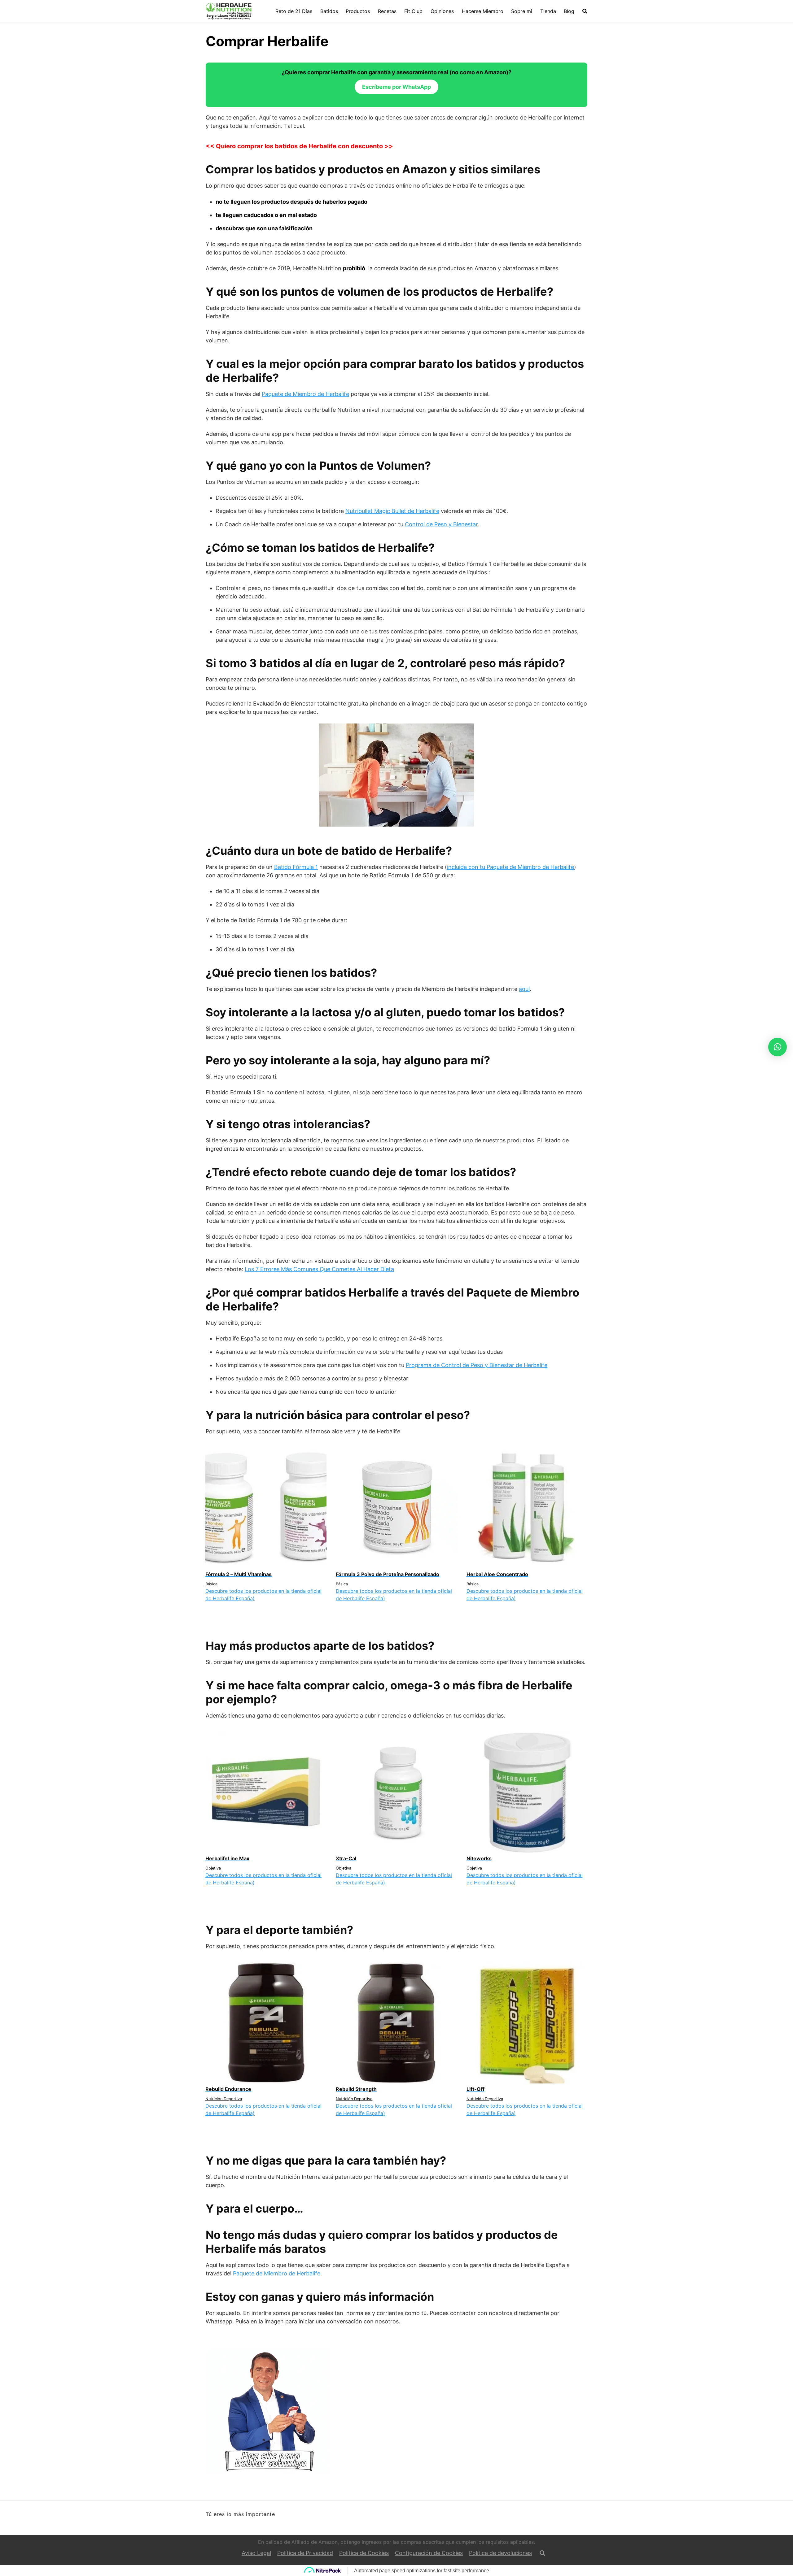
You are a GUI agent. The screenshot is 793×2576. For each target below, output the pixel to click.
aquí (524, 989)
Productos (358, 11)
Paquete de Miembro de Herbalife (305, 394)
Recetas (387, 11)
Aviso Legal (256, 2553)
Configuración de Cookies (429, 2553)
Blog (569, 11)
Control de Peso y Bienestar (441, 524)
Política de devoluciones (500, 2553)
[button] (778, 1047)
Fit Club (413, 11)
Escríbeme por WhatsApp (396, 87)
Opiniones (442, 11)
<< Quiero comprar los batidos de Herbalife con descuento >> (299, 146)
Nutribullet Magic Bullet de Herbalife (392, 511)
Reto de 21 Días (294, 11)
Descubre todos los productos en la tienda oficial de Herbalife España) (263, 1595)
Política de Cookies (364, 2553)
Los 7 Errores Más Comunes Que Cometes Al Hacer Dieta (319, 1269)
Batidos (329, 11)
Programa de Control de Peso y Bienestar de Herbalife (477, 1365)
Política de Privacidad (305, 2553)
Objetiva (213, 1868)
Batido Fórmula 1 (296, 867)
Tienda (548, 11)
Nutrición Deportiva (224, 2099)
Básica (211, 1584)
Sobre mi (522, 11)
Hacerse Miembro (483, 11)
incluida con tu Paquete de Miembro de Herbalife (510, 867)
